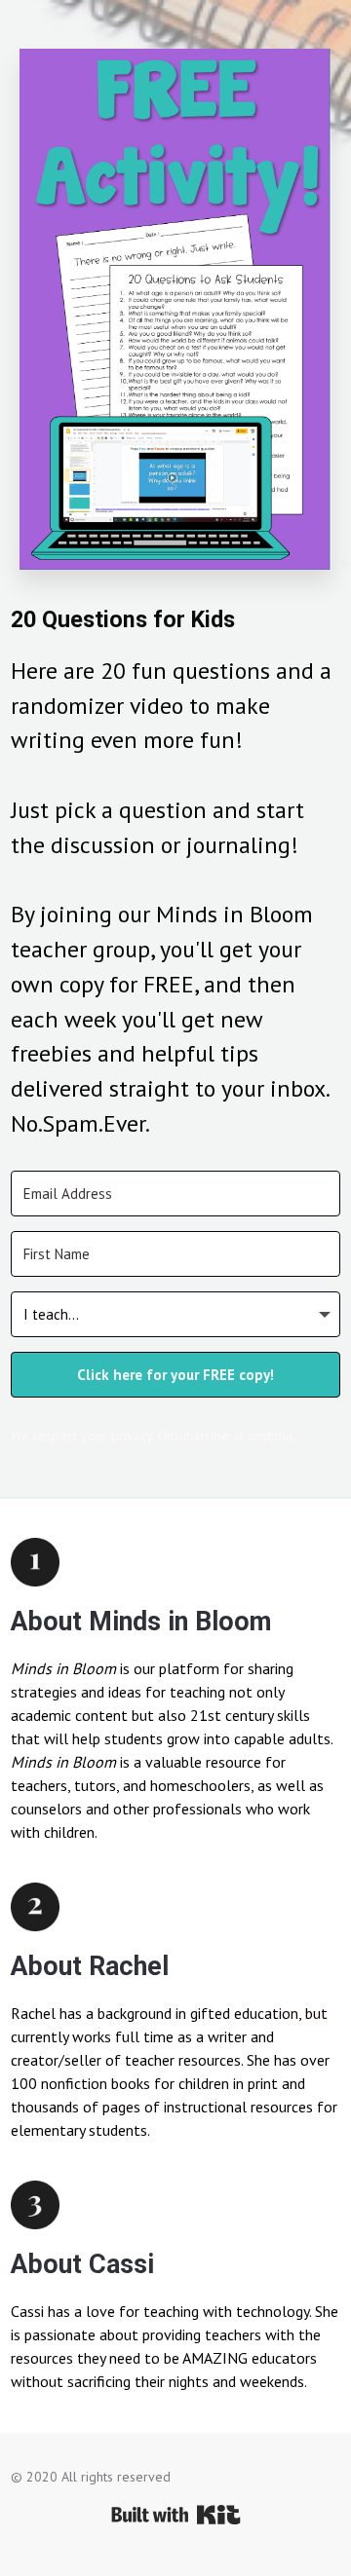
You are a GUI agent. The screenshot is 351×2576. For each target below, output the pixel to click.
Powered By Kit (176, 2515)
